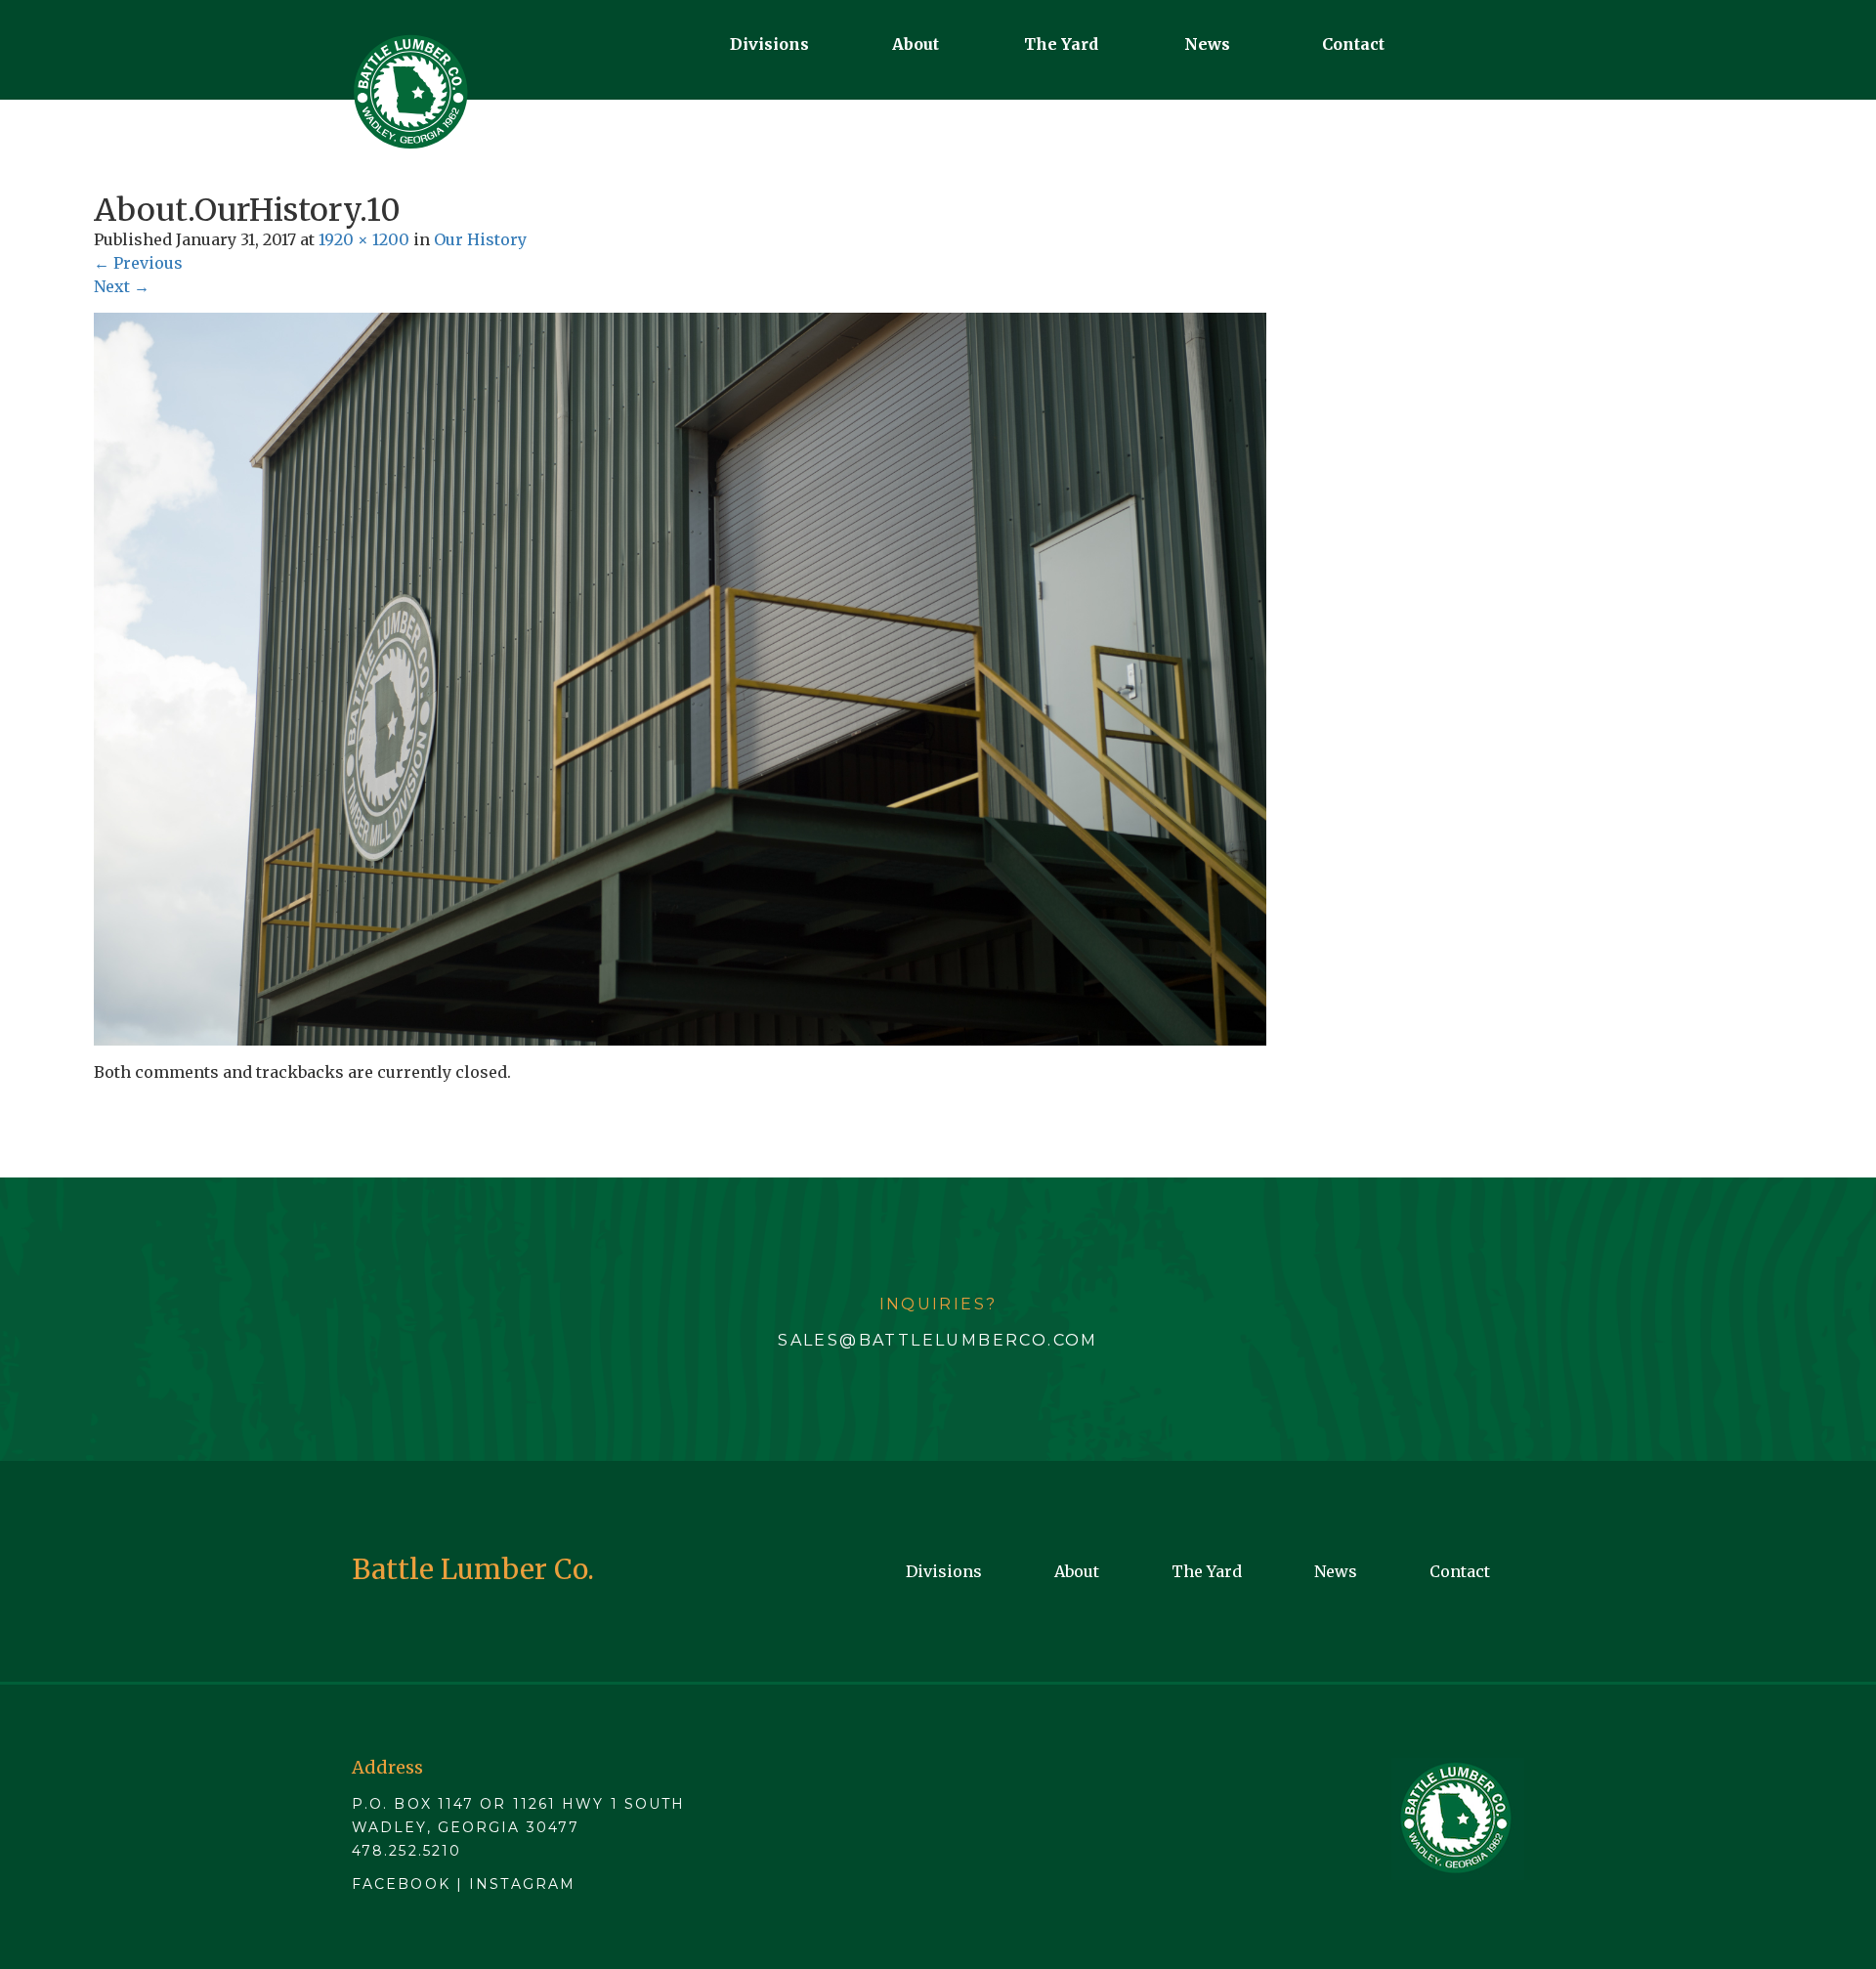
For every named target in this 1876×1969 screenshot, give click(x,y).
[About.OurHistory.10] (680, 678)
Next (122, 286)
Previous (138, 263)
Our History (480, 239)
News (1207, 44)
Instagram (522, 1884)
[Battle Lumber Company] (410, 92)
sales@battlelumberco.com (938, 1340)
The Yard (1061, 44)
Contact (1353, 44)
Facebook (401, 1884)
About (916, 44)
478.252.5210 (406, 1851)
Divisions (769, 44)
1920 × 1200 (364, 239)
